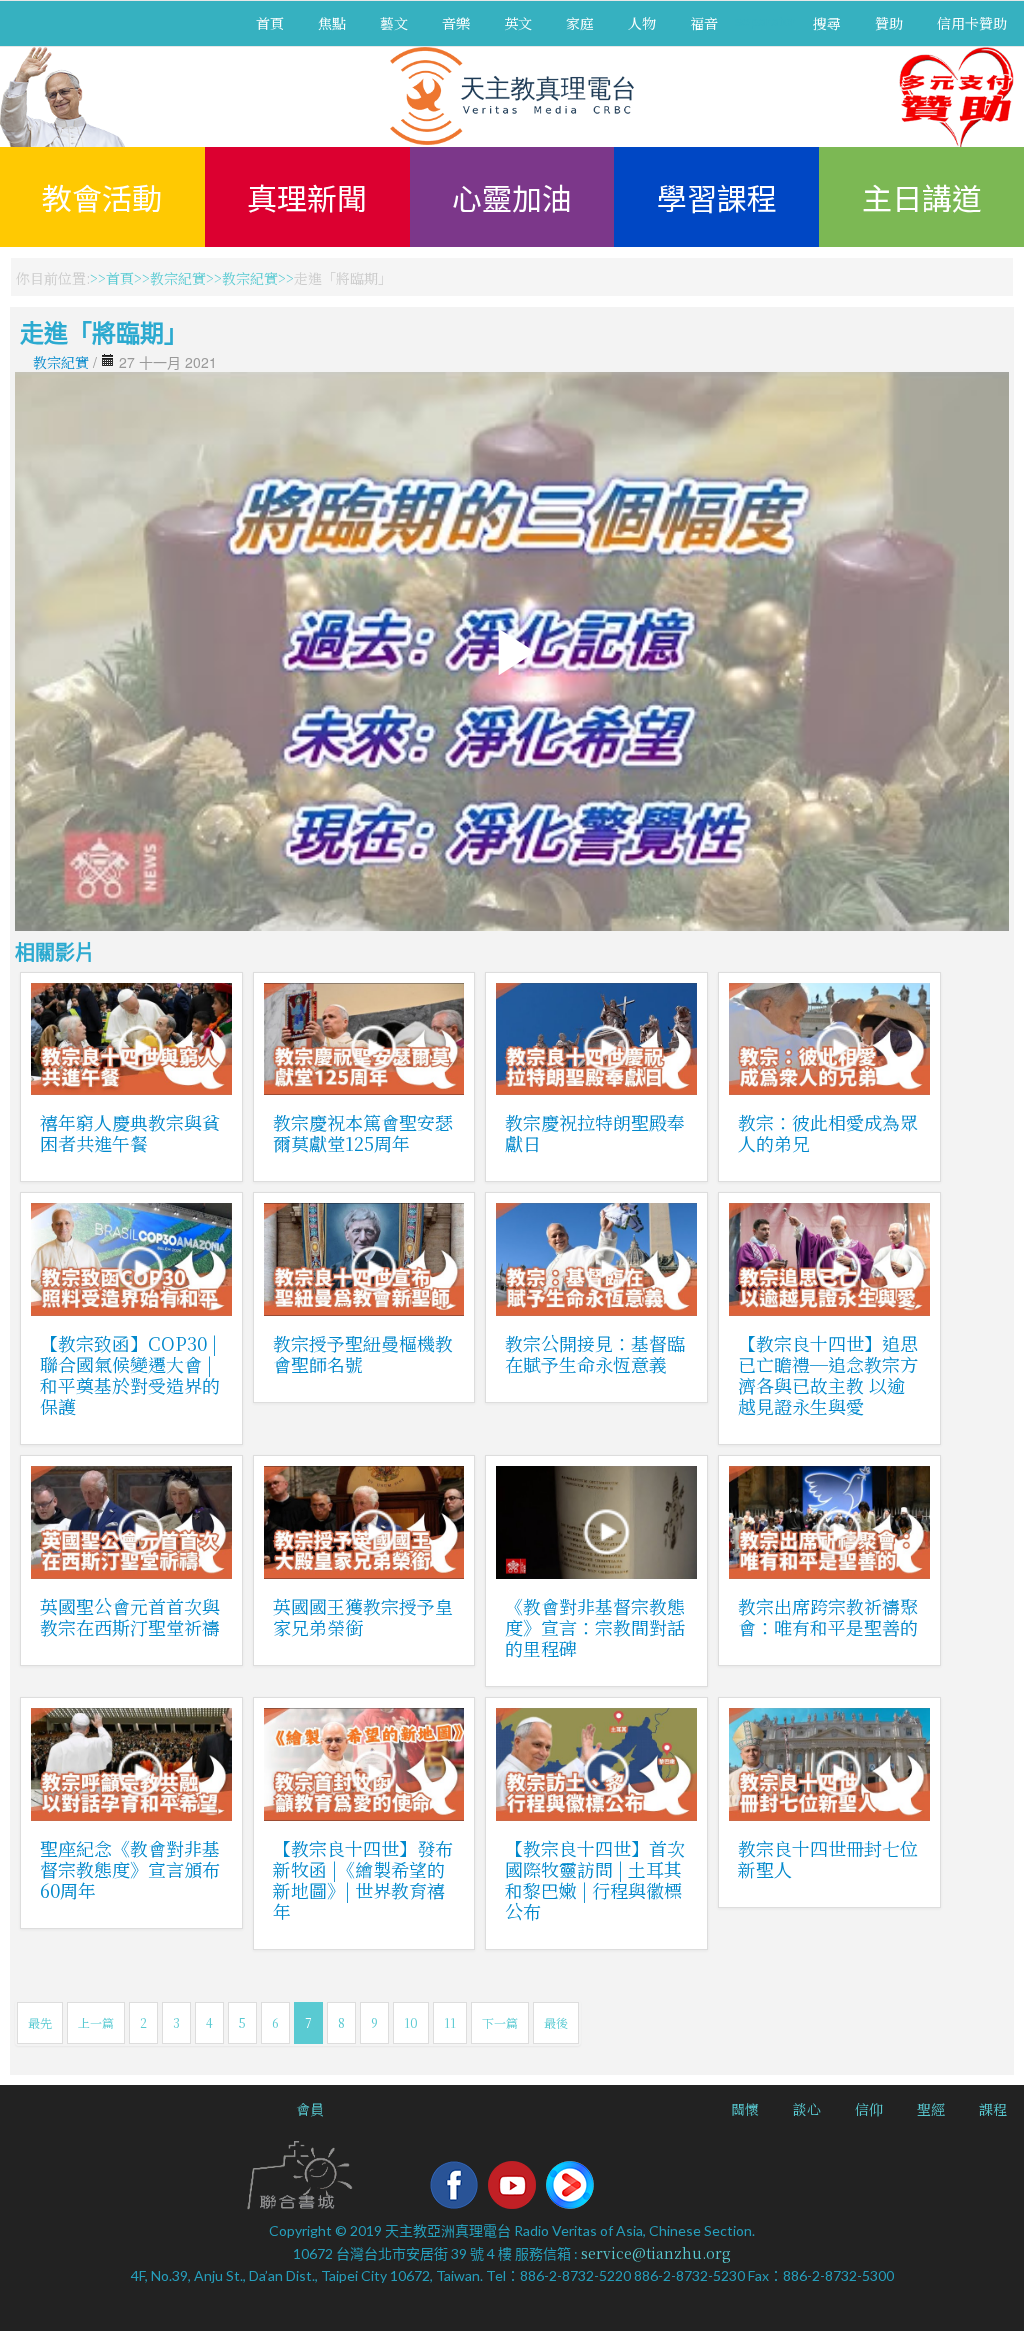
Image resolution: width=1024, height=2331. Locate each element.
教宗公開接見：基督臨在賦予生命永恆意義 (595, 1353)
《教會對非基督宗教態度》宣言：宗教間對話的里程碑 (595, 1627)
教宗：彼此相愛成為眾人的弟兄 (828, 1132)
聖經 (931, 2109)
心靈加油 (512, 197)
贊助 (889, 23)
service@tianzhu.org (656, 2253)
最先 (40, 2022)
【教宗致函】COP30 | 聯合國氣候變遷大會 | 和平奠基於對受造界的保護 (130, 1374)
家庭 (580, 23)
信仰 (869, 2109)
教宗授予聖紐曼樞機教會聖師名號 (363, 1353)
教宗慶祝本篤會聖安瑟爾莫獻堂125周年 (363, 1132)
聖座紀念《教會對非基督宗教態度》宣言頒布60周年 (130, 1869)
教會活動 (102, 197)
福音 (704, 23)
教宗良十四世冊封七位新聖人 (828, 1858)
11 (450, 2022)
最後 (556, 2022)
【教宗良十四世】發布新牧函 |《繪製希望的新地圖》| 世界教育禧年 (363, 1879)
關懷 (745, 2109)
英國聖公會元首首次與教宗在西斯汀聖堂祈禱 (130, 1616)
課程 (993, 2109)
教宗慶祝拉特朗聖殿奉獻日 (595, 1132)
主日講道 (922, 197)
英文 (518, 23)
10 (411, 2022)
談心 (807, 2109)
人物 (642, 23)
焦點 (332, 23)
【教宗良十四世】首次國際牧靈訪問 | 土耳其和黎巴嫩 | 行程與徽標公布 (595, 1879)
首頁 (270, 23)
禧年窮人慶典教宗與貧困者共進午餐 (130, 1132)
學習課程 (717, 197)
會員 (310, 2109)
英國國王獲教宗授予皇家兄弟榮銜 (363, 1616)
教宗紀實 (178, 278)
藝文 (394, 23)
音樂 (456, 23)
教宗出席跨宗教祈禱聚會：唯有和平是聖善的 (828, 1616)
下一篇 (500, 2022)
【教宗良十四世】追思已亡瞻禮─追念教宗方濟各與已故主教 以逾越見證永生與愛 (828, 1374)
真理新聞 (307, 197)
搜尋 (827, 23)
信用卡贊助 (972, 23)
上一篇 (96, 2022)
